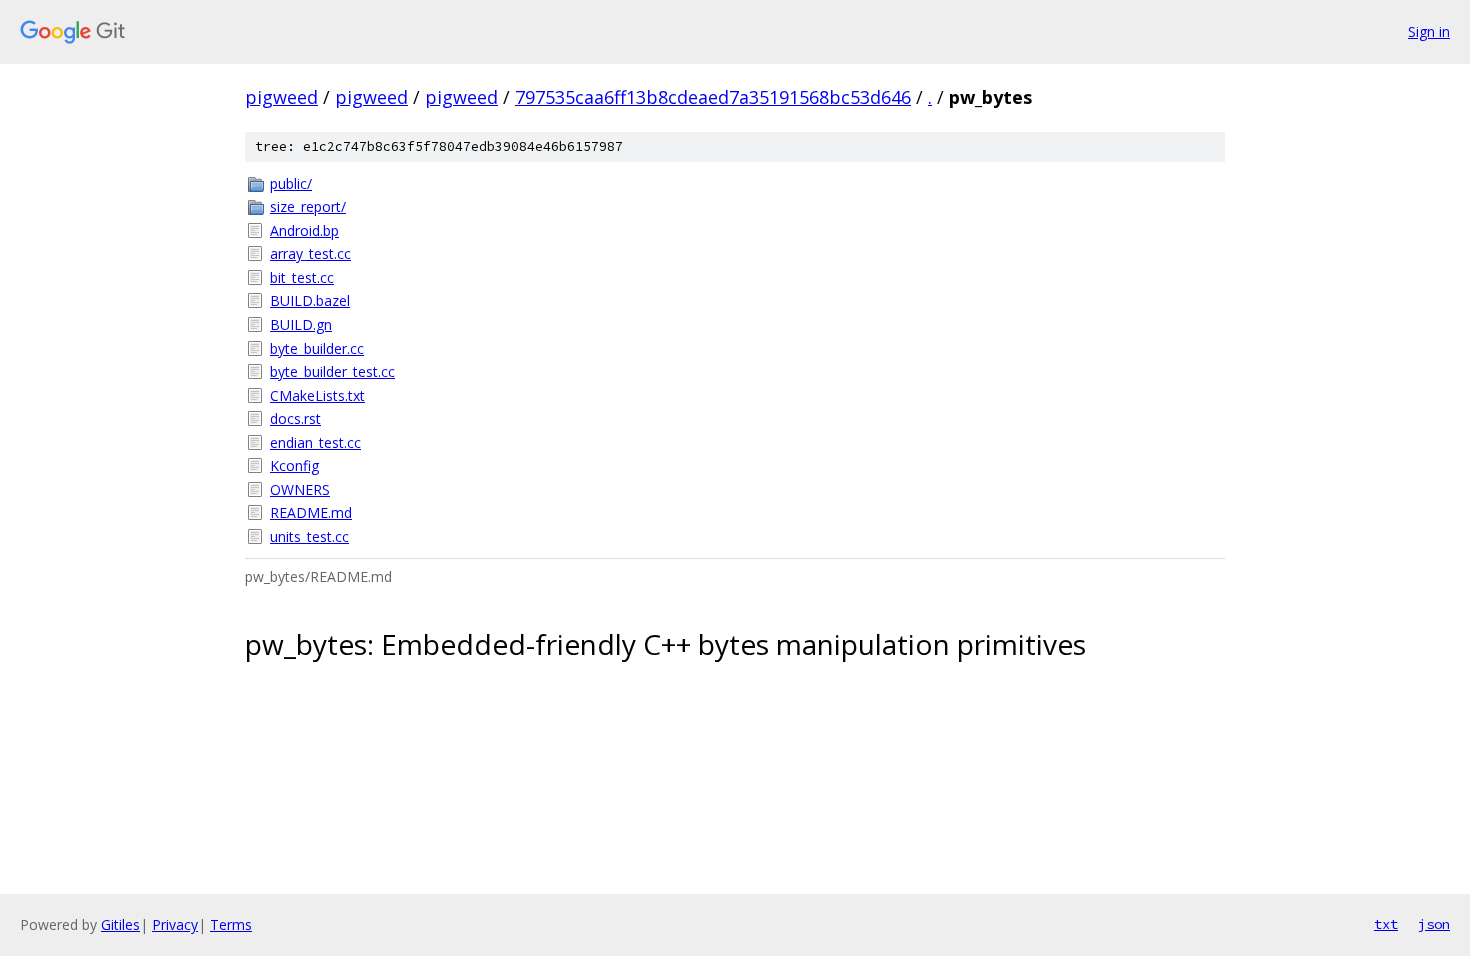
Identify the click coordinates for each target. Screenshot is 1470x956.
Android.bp (304, 230)
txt (1386, 924)
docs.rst (295, 418)
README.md (311, 512)
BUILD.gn (301, 324)
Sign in (1429, 31)
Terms (231, 924)
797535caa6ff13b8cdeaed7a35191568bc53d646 (713, 97)
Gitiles (120, 924)
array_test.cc (310, 253)
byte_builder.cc (317, 348)
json (1434, 924)
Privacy (175, 924)
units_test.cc (309, 536)
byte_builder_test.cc (332, 371)
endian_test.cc (315, 442)
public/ (291, 183)
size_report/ (308, 206)
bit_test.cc (302, 277)
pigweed (281, 97)
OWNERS (300, 489)
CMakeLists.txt (317, 395)
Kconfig (294, 465)
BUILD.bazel (310, 300)
